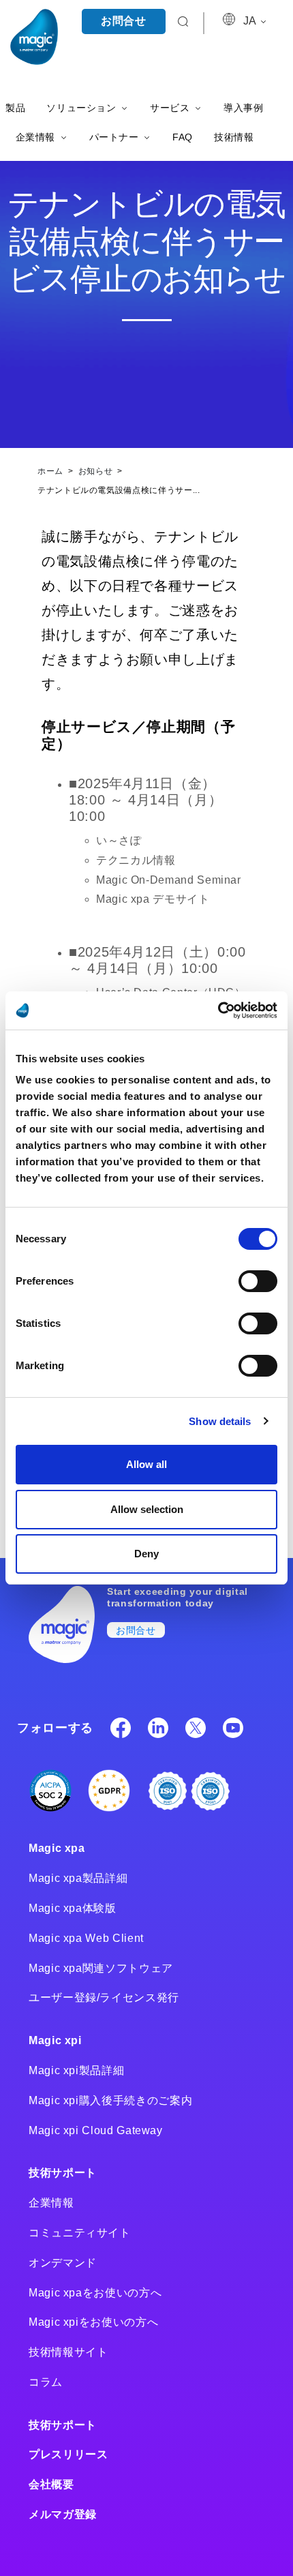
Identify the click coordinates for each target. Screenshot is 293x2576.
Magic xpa (57, 1848)
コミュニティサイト (80, 2233)
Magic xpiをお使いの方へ (93, 2322)
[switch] (258, 1281)
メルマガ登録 (63, 2514)
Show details (220, 1421)
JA (251, 21)
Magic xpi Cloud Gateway (96, 2130)
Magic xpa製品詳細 (78, 1878)
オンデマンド (63, 2263)
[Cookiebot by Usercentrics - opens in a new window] (218, 1010)
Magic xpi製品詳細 (76, 2070)
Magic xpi (55, 2040)
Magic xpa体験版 (73, 1908)
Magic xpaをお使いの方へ (95, 2293)
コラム (46, 2382)
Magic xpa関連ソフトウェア (101, 1968)
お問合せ (124, 21)
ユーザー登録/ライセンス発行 (104, 1997)
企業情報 (51, 2203)
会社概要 (51, 2484)
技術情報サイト (68, 2352)
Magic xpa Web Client (86, 1938)
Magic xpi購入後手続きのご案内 (110, 2100)
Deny (146, 1554)
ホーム (52, 471)
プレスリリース (68, 2454)
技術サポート (63, 2173)
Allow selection (147, 1509)
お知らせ (97, 471)
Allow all (146, 1464)
